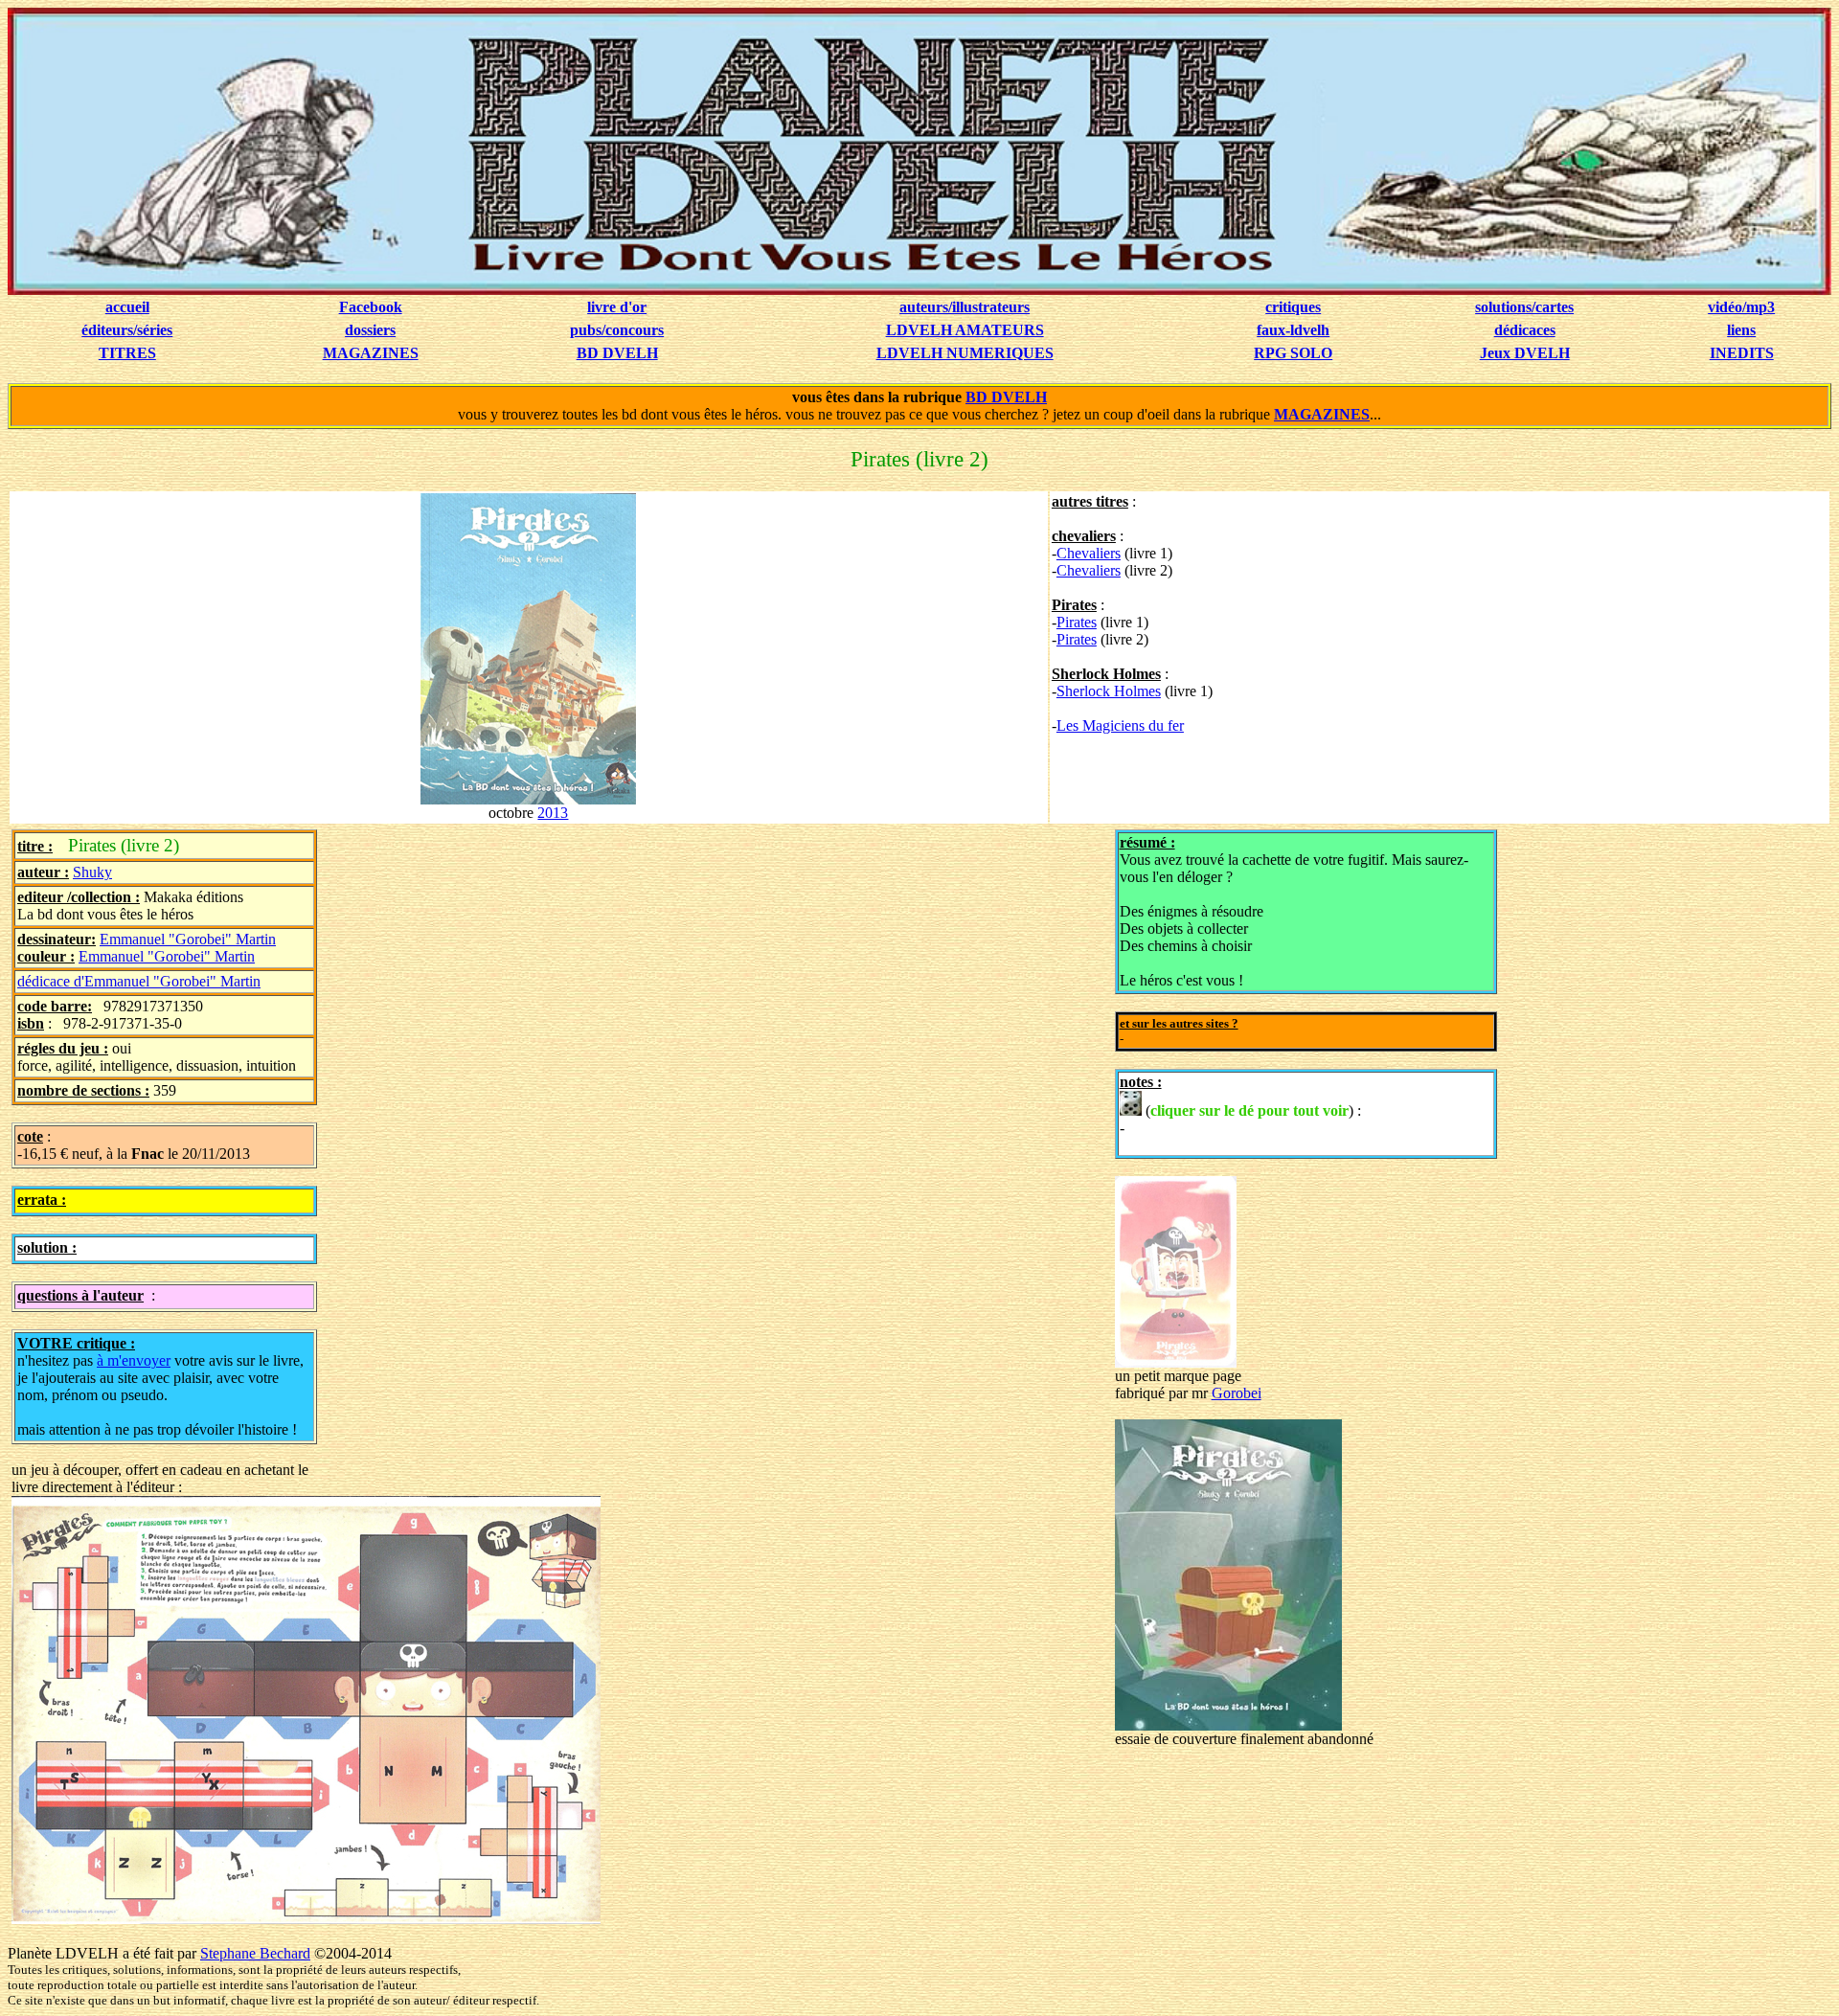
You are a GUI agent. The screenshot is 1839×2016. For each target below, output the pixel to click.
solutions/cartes (1524, 307)
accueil (127, 307)
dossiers (370, 330)
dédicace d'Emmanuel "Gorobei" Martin (139, 981)
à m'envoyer (134, 1360)
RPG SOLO (1293, 353)
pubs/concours (617, 330)
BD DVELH (617, 353)
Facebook (371, 307)
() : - (1240, 1119)
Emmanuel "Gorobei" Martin (188, 939)
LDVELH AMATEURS (965, 330)
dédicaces (1525, 330)
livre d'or (617, 307)
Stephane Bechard (255, 1953)
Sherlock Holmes (1109, 691)
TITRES (127, 353)
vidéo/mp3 (1741, 307)
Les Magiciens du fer (1120, 725)
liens (1741, 330)
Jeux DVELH (1525, 353)
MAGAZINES (371, 353)
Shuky (92, 872)
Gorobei (1237, 1393)
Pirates (1077, 622)
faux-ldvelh (1293, 330)
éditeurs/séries (127, 330)
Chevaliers (1089, 553)
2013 (553, 813)
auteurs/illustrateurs (965, 307)
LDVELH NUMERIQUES (965, 353)
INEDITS (1742, 353)
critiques (1293, 307)
